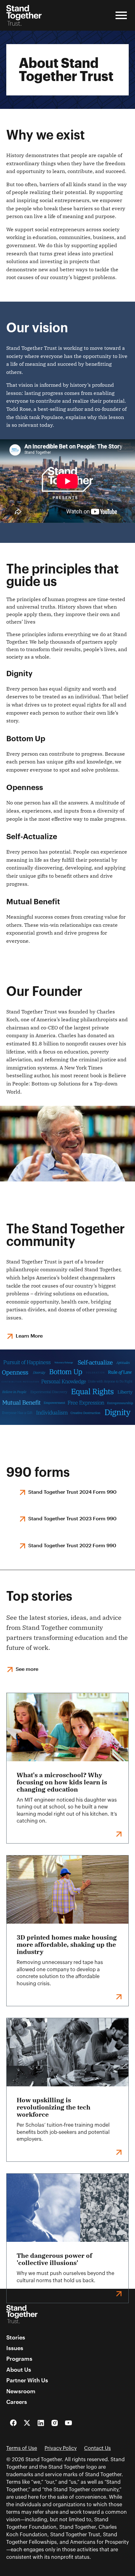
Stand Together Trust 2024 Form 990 (72, 1492)
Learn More (29, 1336)
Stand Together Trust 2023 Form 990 (72, 1518)
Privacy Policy (61, 2448)
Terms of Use (22, 2448)
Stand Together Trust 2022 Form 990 (72, 1545)
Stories (16, 2337)
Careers (17, 2402)
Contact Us (97, 2448)
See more (27, 1669)
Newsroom (21, 2391)
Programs (19, 2359)
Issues (15, 2348)
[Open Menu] (121, 15)
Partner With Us (27, 2380)
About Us (19, 2369)
